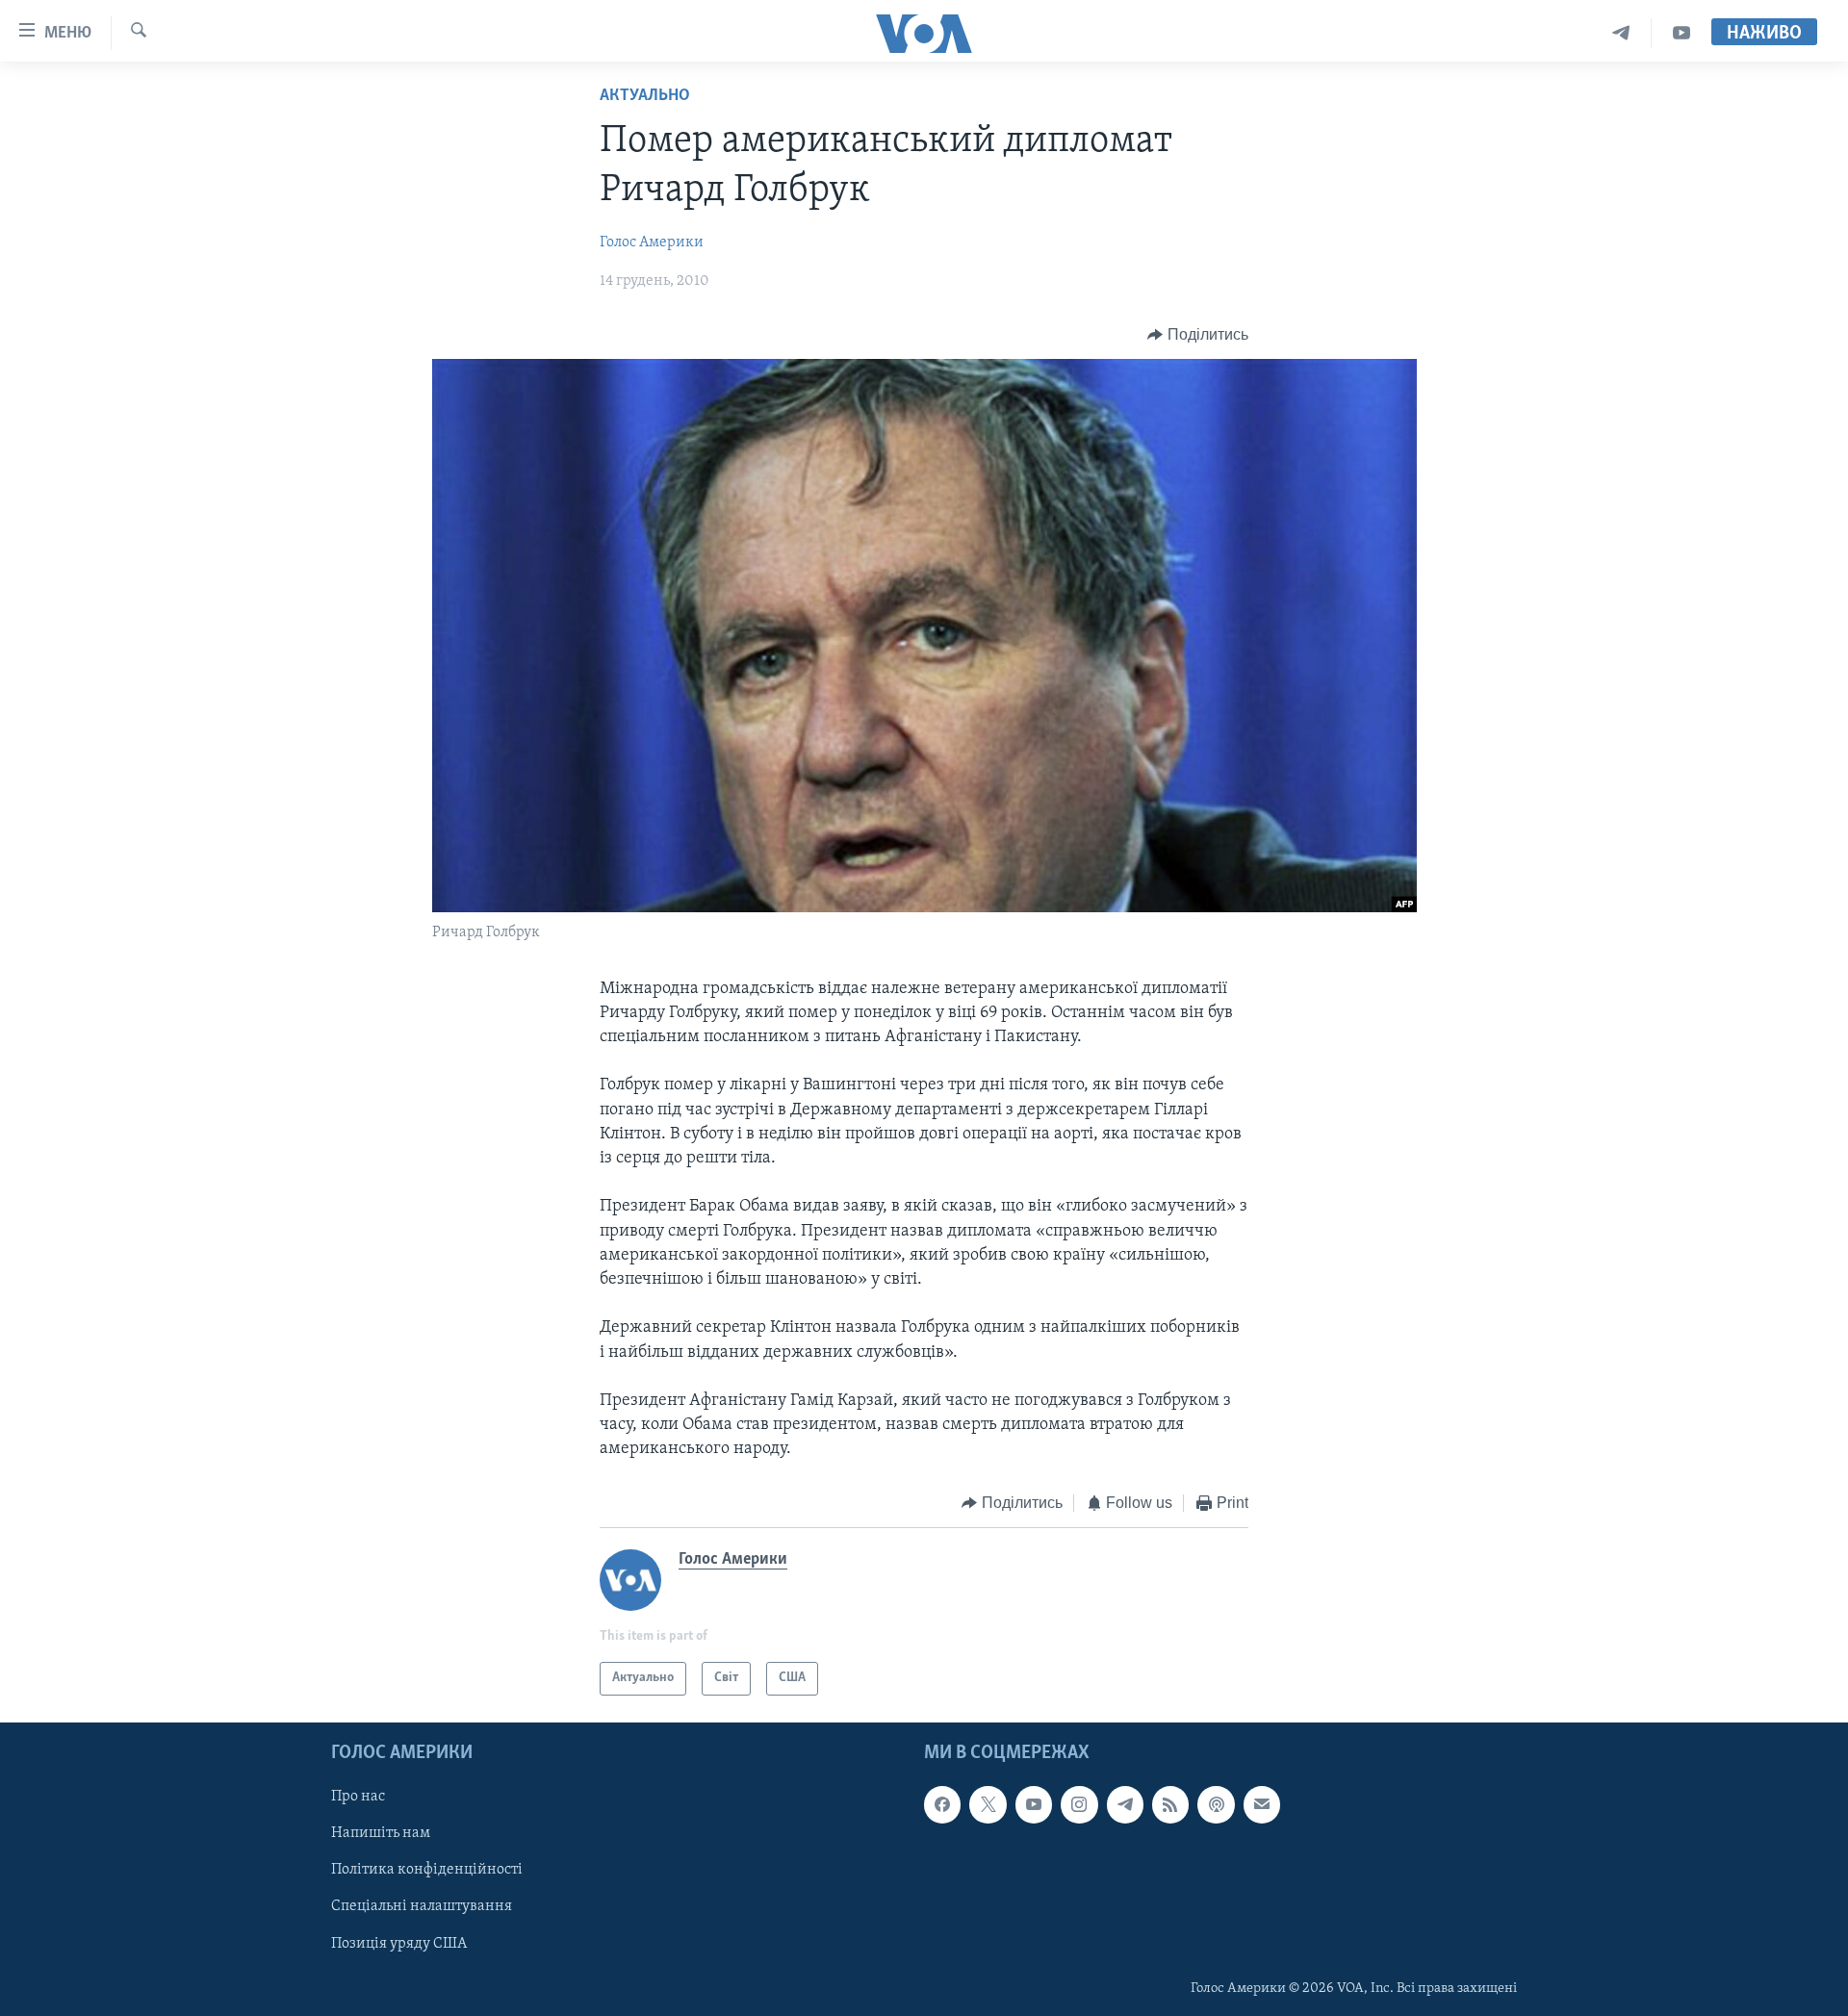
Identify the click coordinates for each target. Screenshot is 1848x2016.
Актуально (645, 96)
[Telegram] (1621, 33)
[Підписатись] (1262, 1804)
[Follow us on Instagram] (1079, 1804)
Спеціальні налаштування (422, 1906)
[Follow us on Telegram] (1125, 1804)
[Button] (1198, 335)
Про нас (358, 1797)
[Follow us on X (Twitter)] (988, 1804)
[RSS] (1170, 1804)
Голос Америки (652, 242)
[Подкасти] (1216, 1804)
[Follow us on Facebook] (942, 1804)
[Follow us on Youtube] (1034, 1804)
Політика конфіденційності (427, 1870)
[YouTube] (1681, 33)
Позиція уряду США (399, 1943)
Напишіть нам (381, 1833)
